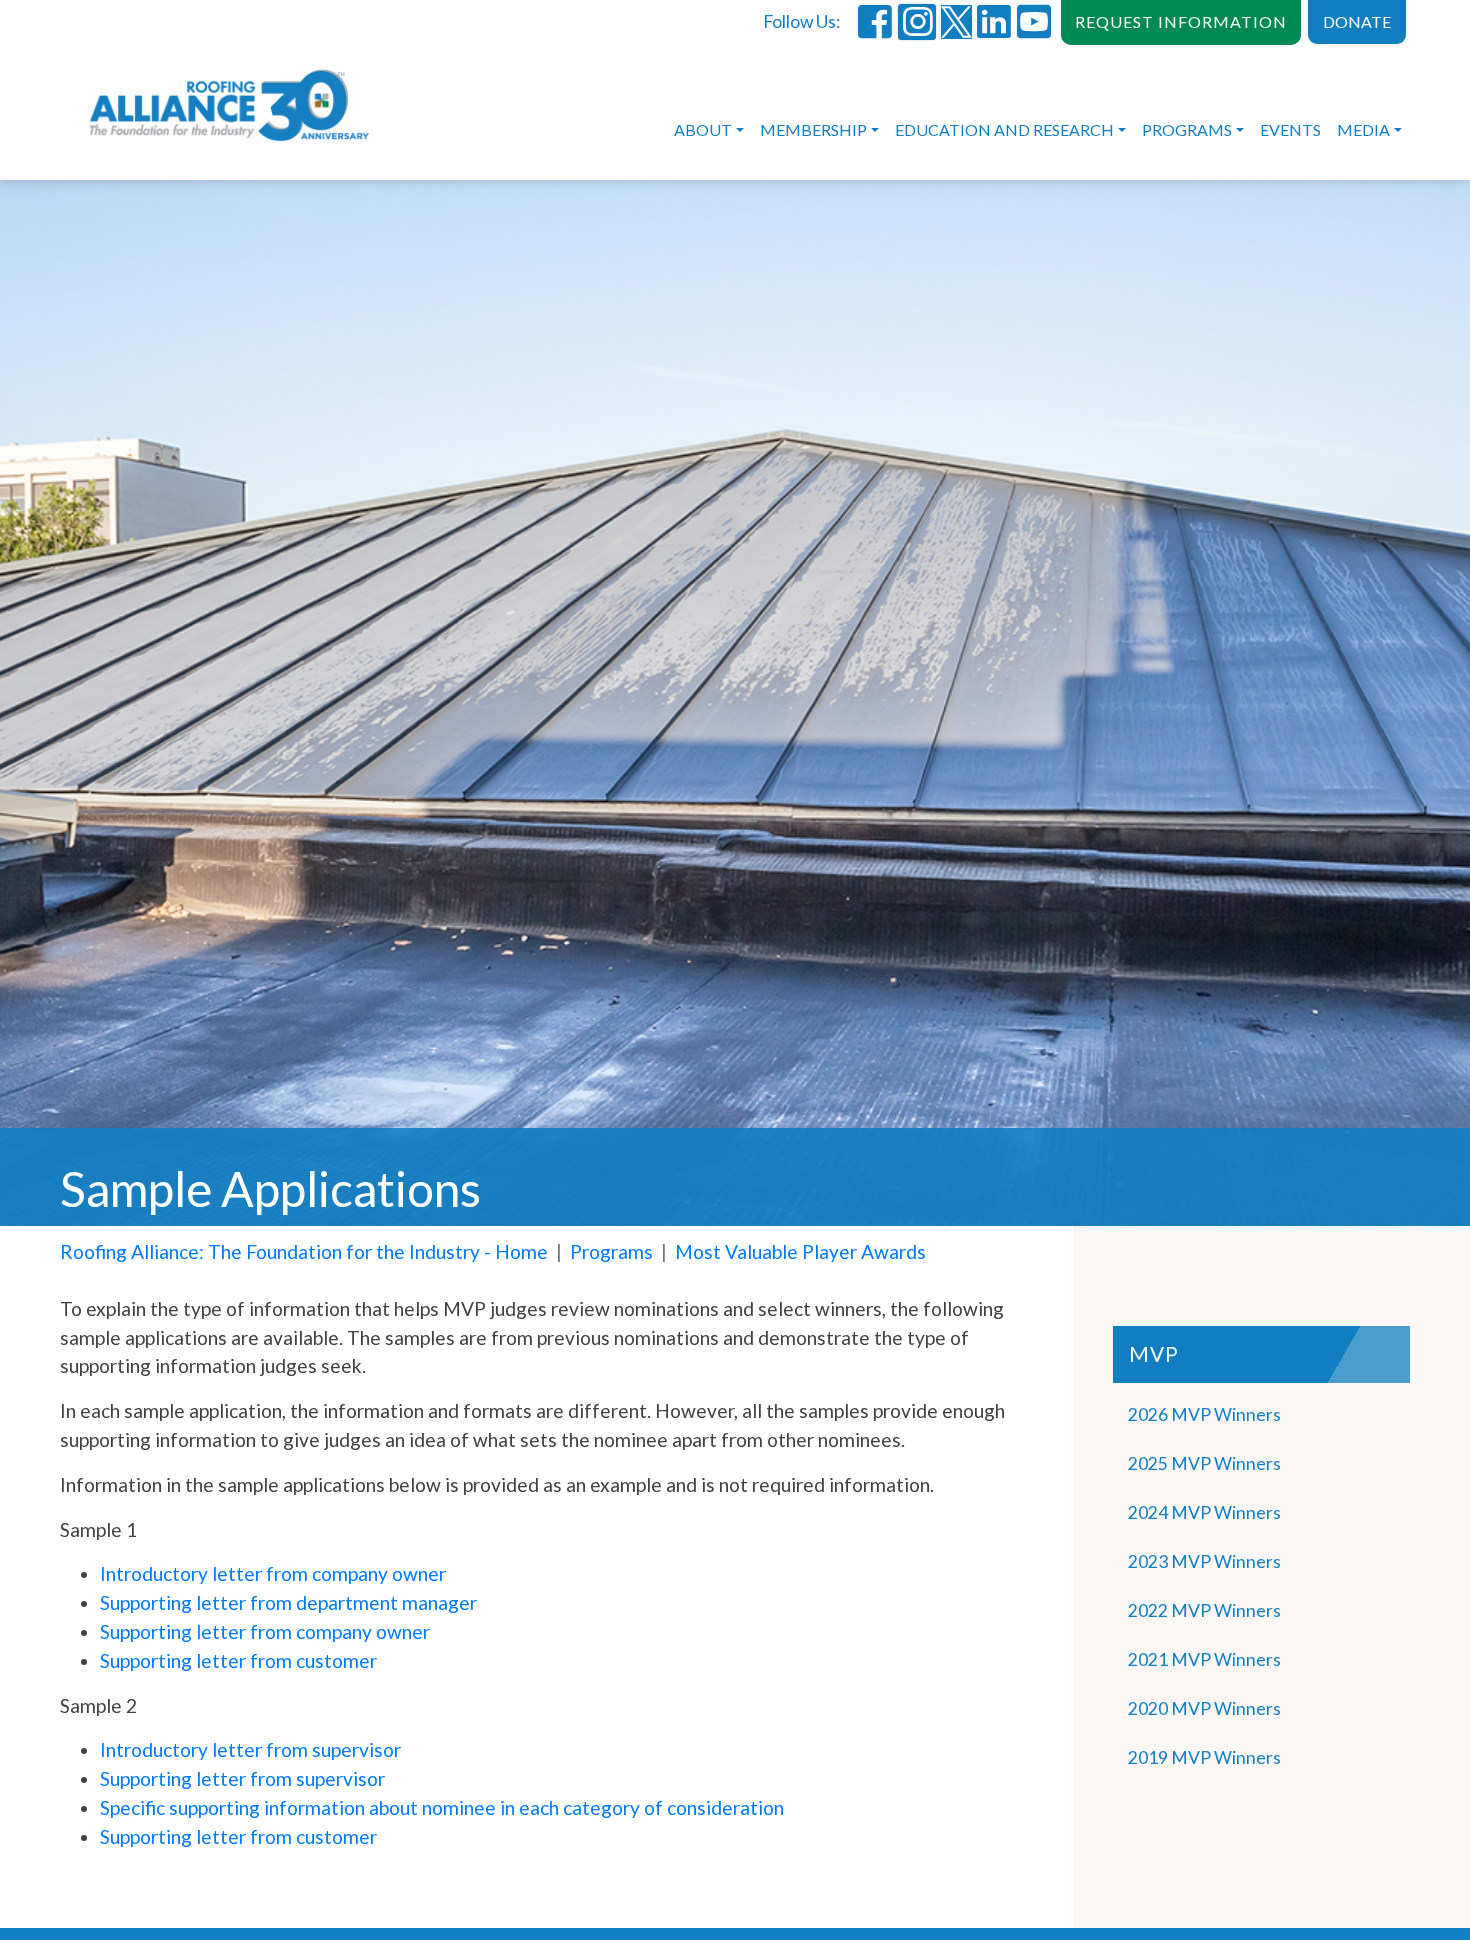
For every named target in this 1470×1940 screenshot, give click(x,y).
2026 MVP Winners (1204, 1414)
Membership (813, 129)
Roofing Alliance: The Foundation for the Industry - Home (304, 1251)
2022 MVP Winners (1204, 1610)
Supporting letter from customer (238, 1660)
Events (1290, 129)
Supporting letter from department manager (288, 1602)
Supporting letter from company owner (265, 1631)
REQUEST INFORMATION (1181, 21)
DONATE (1357, 21)
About (703, 129)
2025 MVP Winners (1204, 1463)
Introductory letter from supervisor (250, 1749)
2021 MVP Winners (1204, 1659)
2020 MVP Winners (1204, 1708)
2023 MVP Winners (1204, 1561)
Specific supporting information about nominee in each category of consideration (442, 1807)
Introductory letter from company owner (273, 1573)
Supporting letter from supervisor (242, 1778)
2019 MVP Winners (1204, 1757)
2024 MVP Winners (1204, 1512)
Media (1363, 129)
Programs (1187, 129)
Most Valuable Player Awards (800, 1251)
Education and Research (1004, 129)
